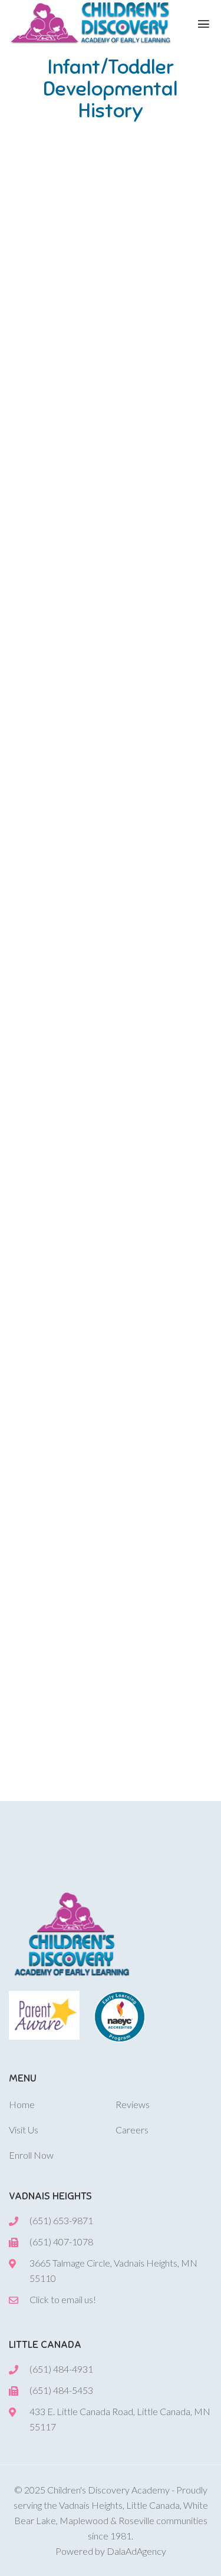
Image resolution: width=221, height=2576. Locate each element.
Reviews (133, 2104)
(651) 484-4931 (61, 2369)
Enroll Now (31, 2155)
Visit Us (24, 2130)
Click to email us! (63, 2299)
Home (22, 2104)
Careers (132, 2130)
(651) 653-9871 (61, 2220)
